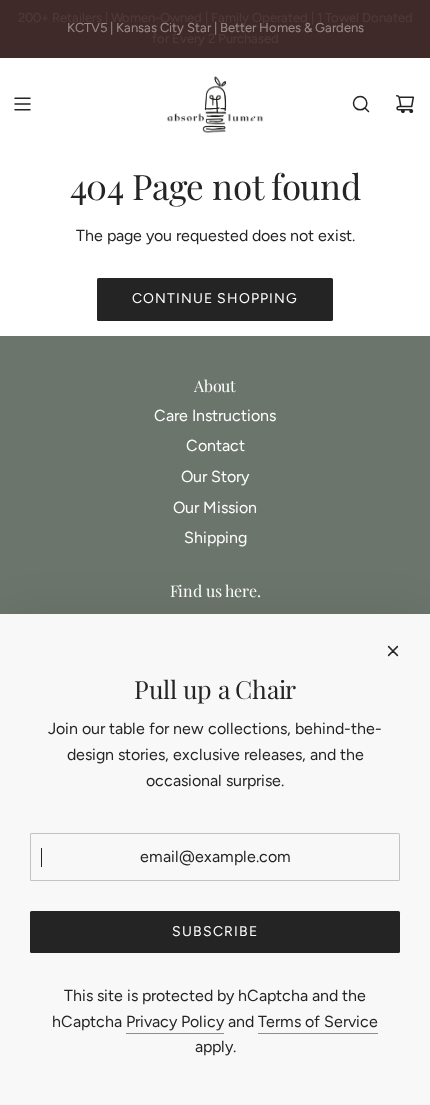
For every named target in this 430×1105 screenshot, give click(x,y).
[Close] (393, 651)
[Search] (361, 104)
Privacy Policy (175, 1021)
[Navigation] (22, 104)
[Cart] (405, 104)
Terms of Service (318, 1021)
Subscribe (215, 931)
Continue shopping (215, 298)
